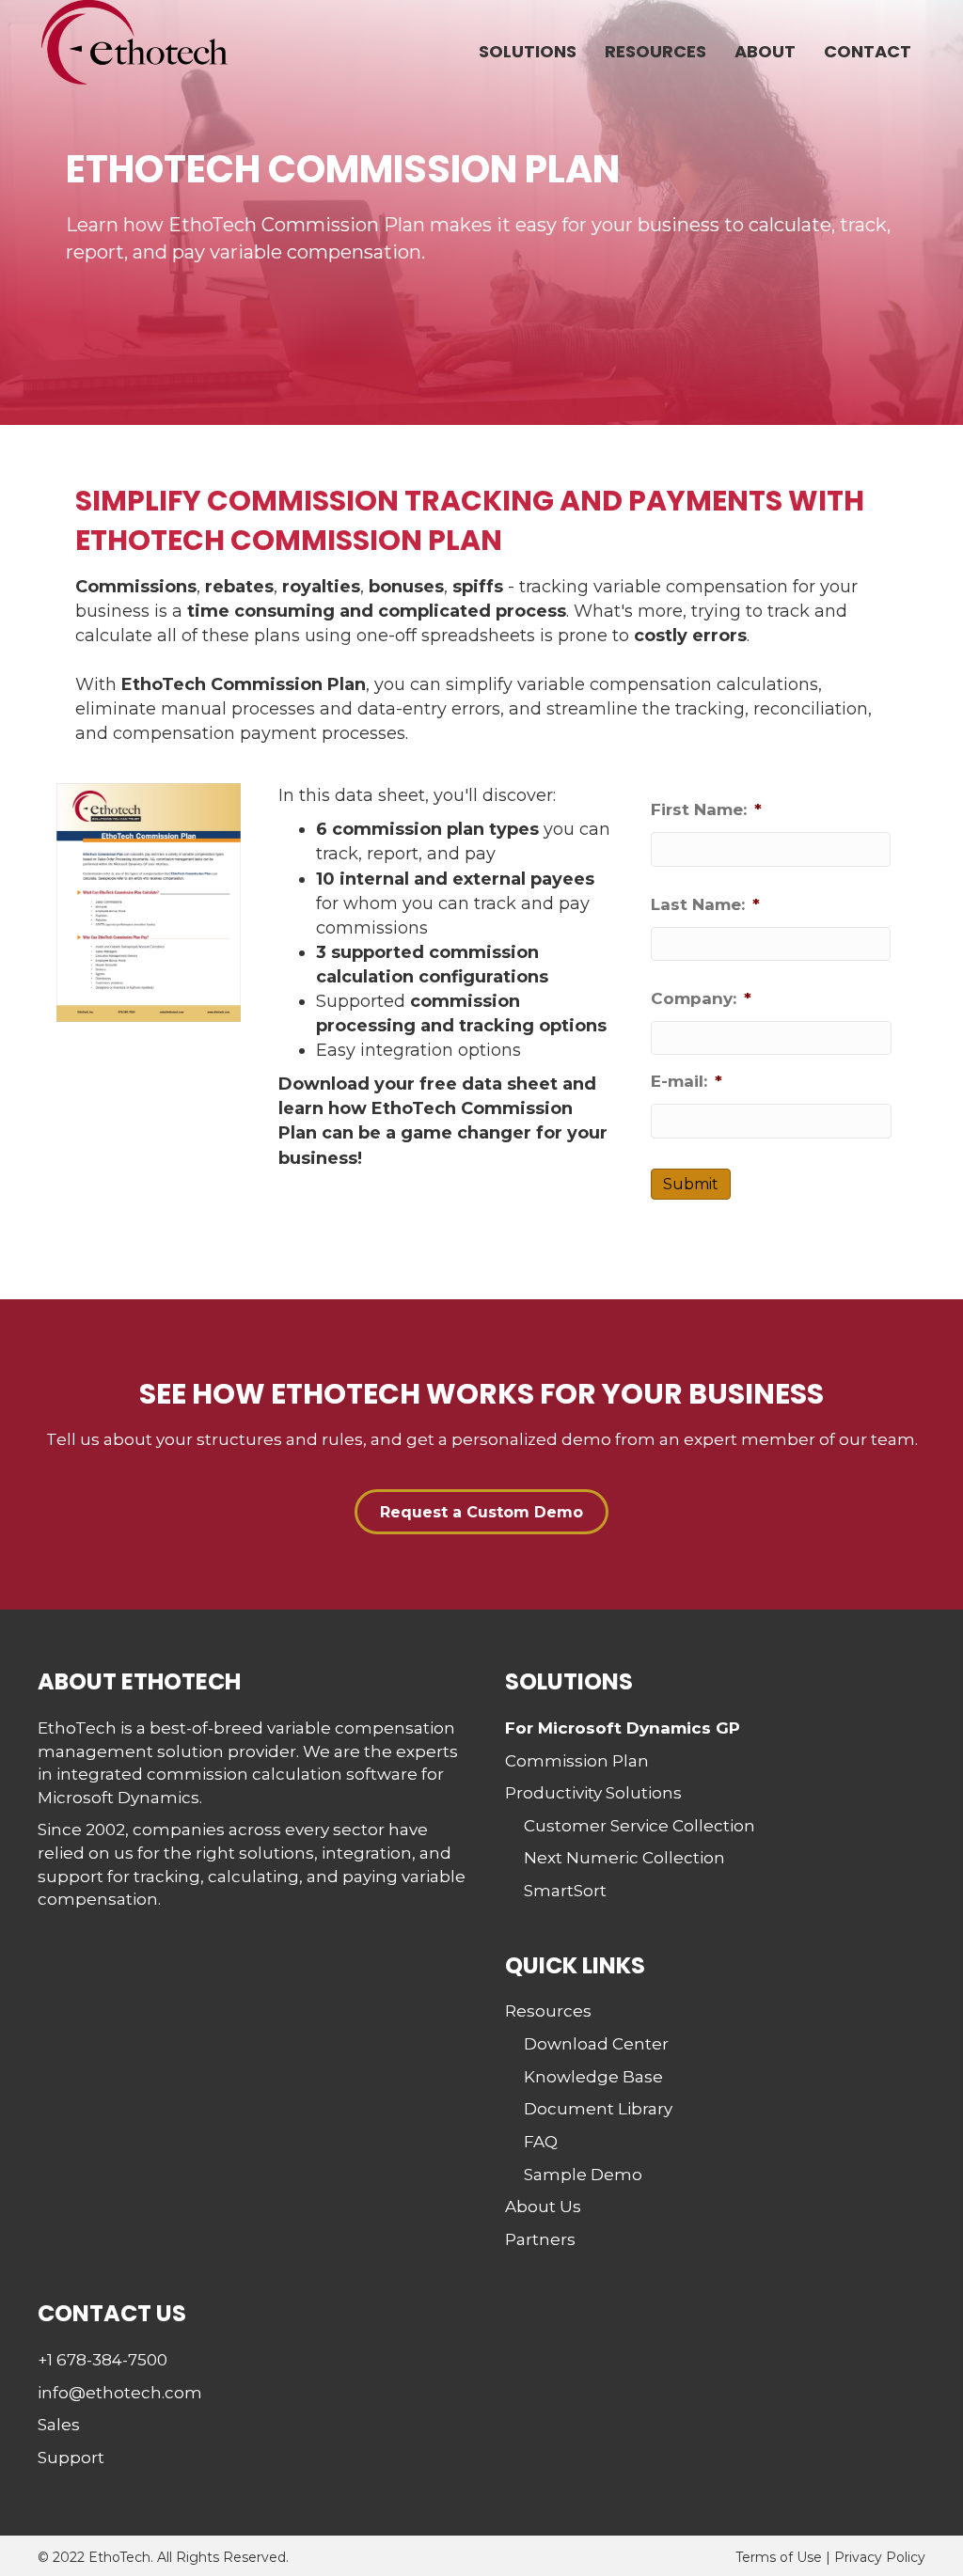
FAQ (541, 2142)
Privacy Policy (880, 2557)
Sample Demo (583, 2175)
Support (71, 2458)
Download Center (596, 2044)
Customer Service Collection (639, 1826)
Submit (691, 1184)
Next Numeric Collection (624, 1858)
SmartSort (565, 1891)
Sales (59, 2425)
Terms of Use (779, 2557)
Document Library (598, 2109)
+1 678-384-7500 (103, 2360)
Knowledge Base (593, 2077)
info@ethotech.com (120, 2393)
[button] (481, 1512)
